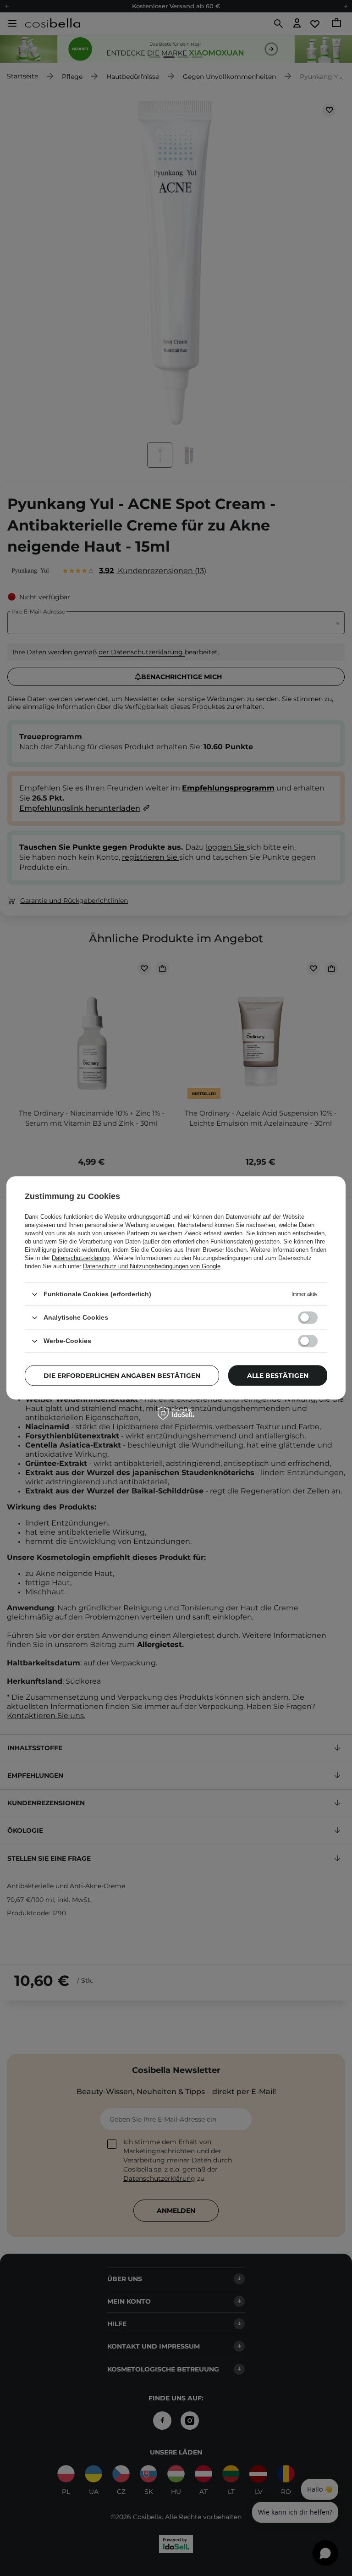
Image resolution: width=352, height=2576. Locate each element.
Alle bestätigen (278, 1376)
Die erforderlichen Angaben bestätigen (122, 1376)
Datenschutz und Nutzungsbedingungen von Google (152, 1266)
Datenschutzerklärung (81, 1258)
